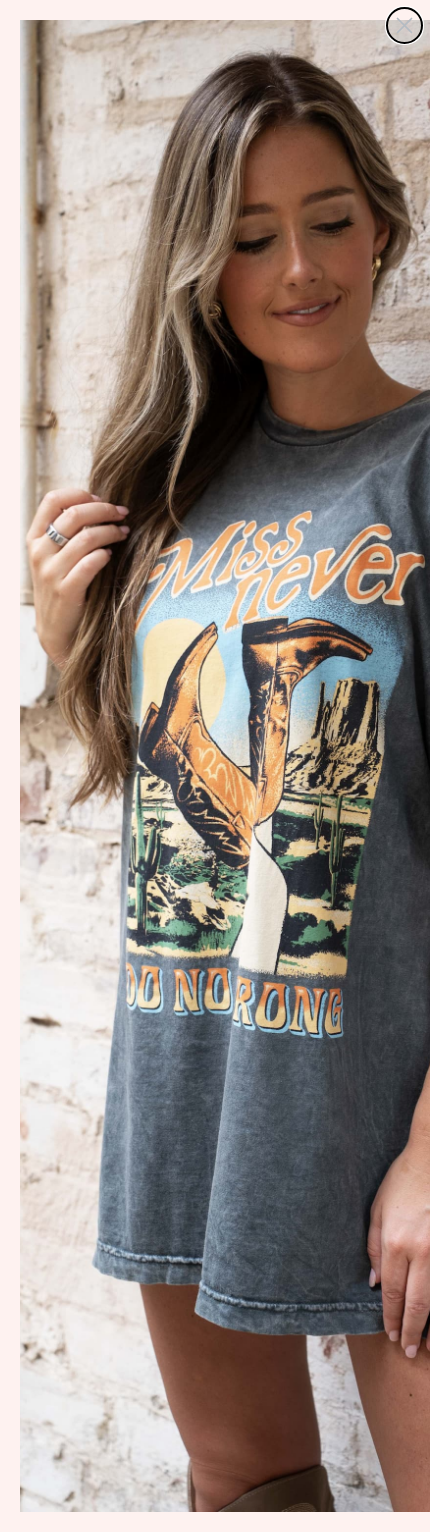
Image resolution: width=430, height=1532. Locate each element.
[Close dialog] (404, 25)
